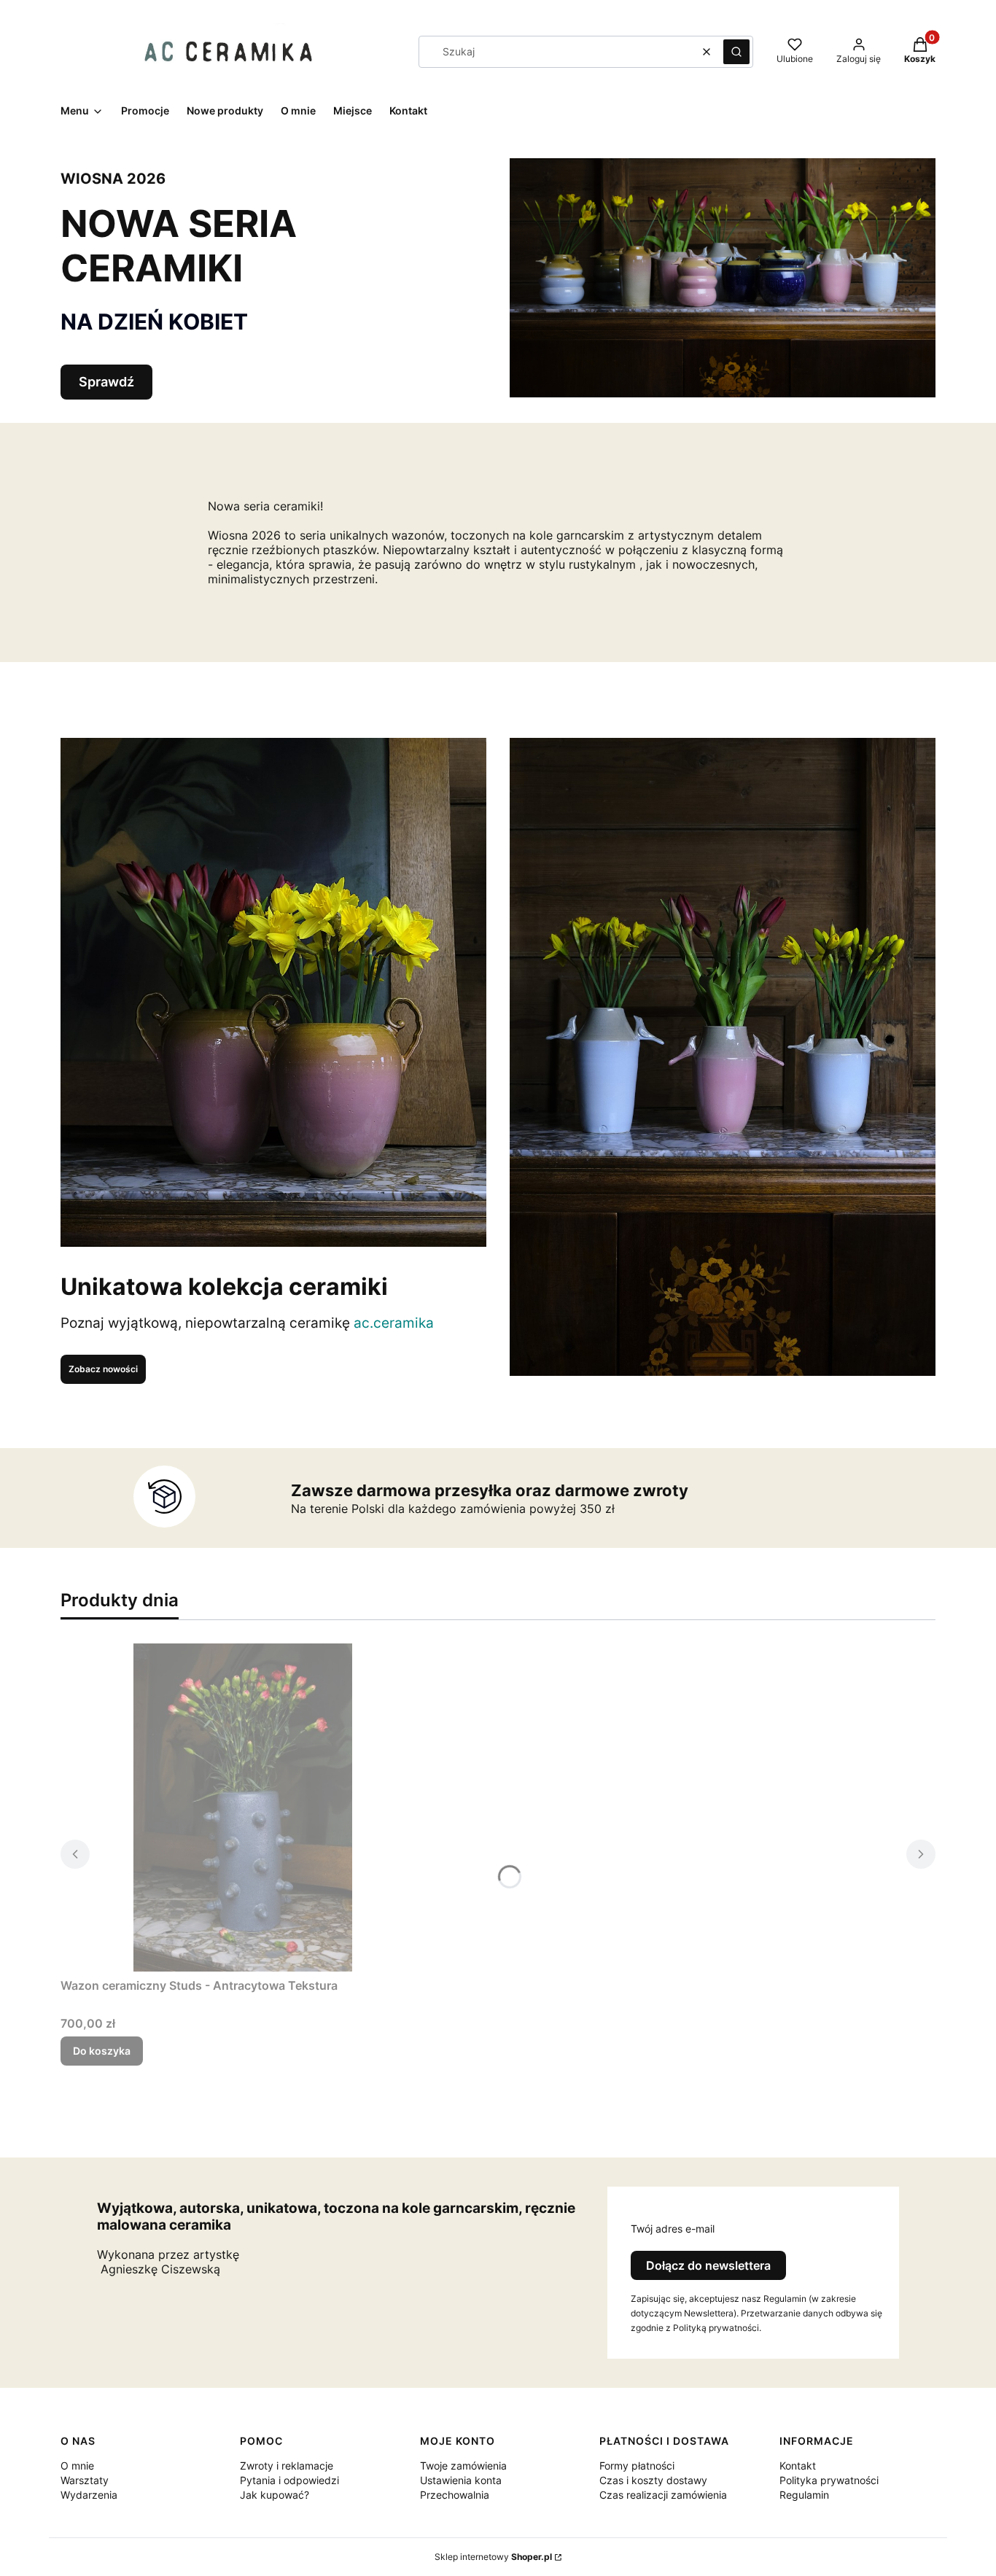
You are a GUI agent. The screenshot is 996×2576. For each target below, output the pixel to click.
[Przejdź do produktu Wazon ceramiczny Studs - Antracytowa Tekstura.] (243, 1808)
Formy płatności (637, 2466)
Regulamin (804, 2495)
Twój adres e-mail (673, 2229)
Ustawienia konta (461, 2480)
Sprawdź (106, 382)
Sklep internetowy (493, 2557)
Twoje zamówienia (463, 2466)
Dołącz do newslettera (708, 2265)
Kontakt (798, 2466)
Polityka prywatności (829, 2480)
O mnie (77, 2466)
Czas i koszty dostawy (653, 2480)
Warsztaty (85, 2480)
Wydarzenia (89, 2495)
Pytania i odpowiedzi (289, 2480)
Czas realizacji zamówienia (663, 2495)
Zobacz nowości (103, 1369)
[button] (736, 52)
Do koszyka (102, 2051)
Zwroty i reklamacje (287, 2466)
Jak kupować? (275, 2495)
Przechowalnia (455, 2495)
